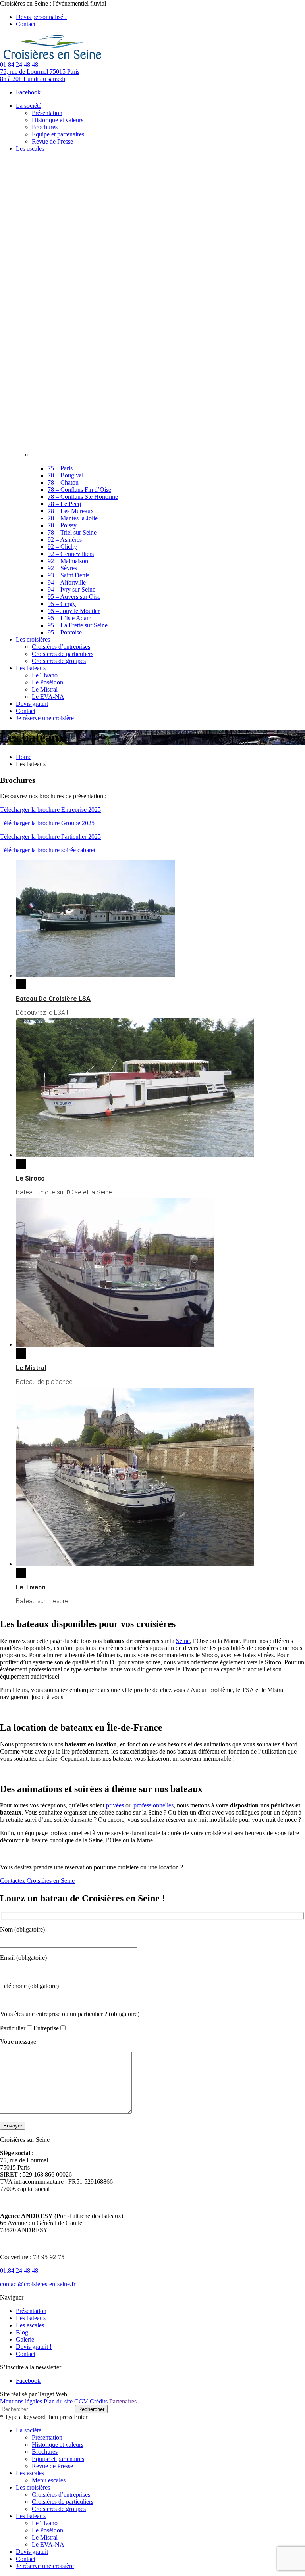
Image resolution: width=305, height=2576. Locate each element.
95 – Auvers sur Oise (74, 597)
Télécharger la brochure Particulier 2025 (50, 837)
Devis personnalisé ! (41, 17)
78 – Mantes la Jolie (73, 518)
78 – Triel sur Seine (72, 532)
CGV (81, 2401)
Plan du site (58, 2401)
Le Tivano (31, 1587)
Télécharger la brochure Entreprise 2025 (50, 810)
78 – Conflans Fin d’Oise (79, 490)
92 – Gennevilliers (71, 554)
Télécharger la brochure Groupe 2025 (47, 823)
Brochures (45, 2452)
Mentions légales (21, 2401)
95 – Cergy (62, 604)
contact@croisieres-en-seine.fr (38, 2284)
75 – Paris (60, 468)
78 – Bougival (66, 475)
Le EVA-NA (48, 2544)
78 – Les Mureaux (71, 511)
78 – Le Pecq (64, 504)
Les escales (30, 2325)
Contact (26, 24)
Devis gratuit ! (34, 2347)
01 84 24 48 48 (19, 64)
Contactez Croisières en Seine (37, 1881)
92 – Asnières (65, 540)
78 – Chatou (63, 482)
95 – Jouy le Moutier (74, 611)
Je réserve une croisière (45, 2566)
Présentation (31, 2311)
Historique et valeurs (58, 2445)
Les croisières (33, 2487)
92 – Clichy (62, 547)
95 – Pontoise (65, 632)
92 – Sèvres (62, 568)
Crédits (99, 2401)
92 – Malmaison (68, 561)
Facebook (28, 92)
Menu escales (49, 2480)
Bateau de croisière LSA (53, 999)
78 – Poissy (62, 525)
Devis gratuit (32, 2552)
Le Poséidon (47, 2530)
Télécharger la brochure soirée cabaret (48, 850)
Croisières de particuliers (63, 2502)
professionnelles (153, 1805)
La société (29, 2430)
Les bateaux (31, 2318)
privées (115, 1805)
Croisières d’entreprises (61, 2495)
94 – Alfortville (67, 582)
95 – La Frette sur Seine (78, 625)
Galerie (25, 2339)
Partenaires (123, 2401)
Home (24, 757)
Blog (22, 2332)
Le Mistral (31, 1368)
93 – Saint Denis (69, 575)
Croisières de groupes (59, 2509)
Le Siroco (30, 1178)
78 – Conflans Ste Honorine (83, 497)
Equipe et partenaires (58, 2459)
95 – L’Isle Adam (69, 618)
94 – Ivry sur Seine (71, 589)
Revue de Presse (52, 2466)
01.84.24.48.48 (19, 2270)
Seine (183, 1641)
